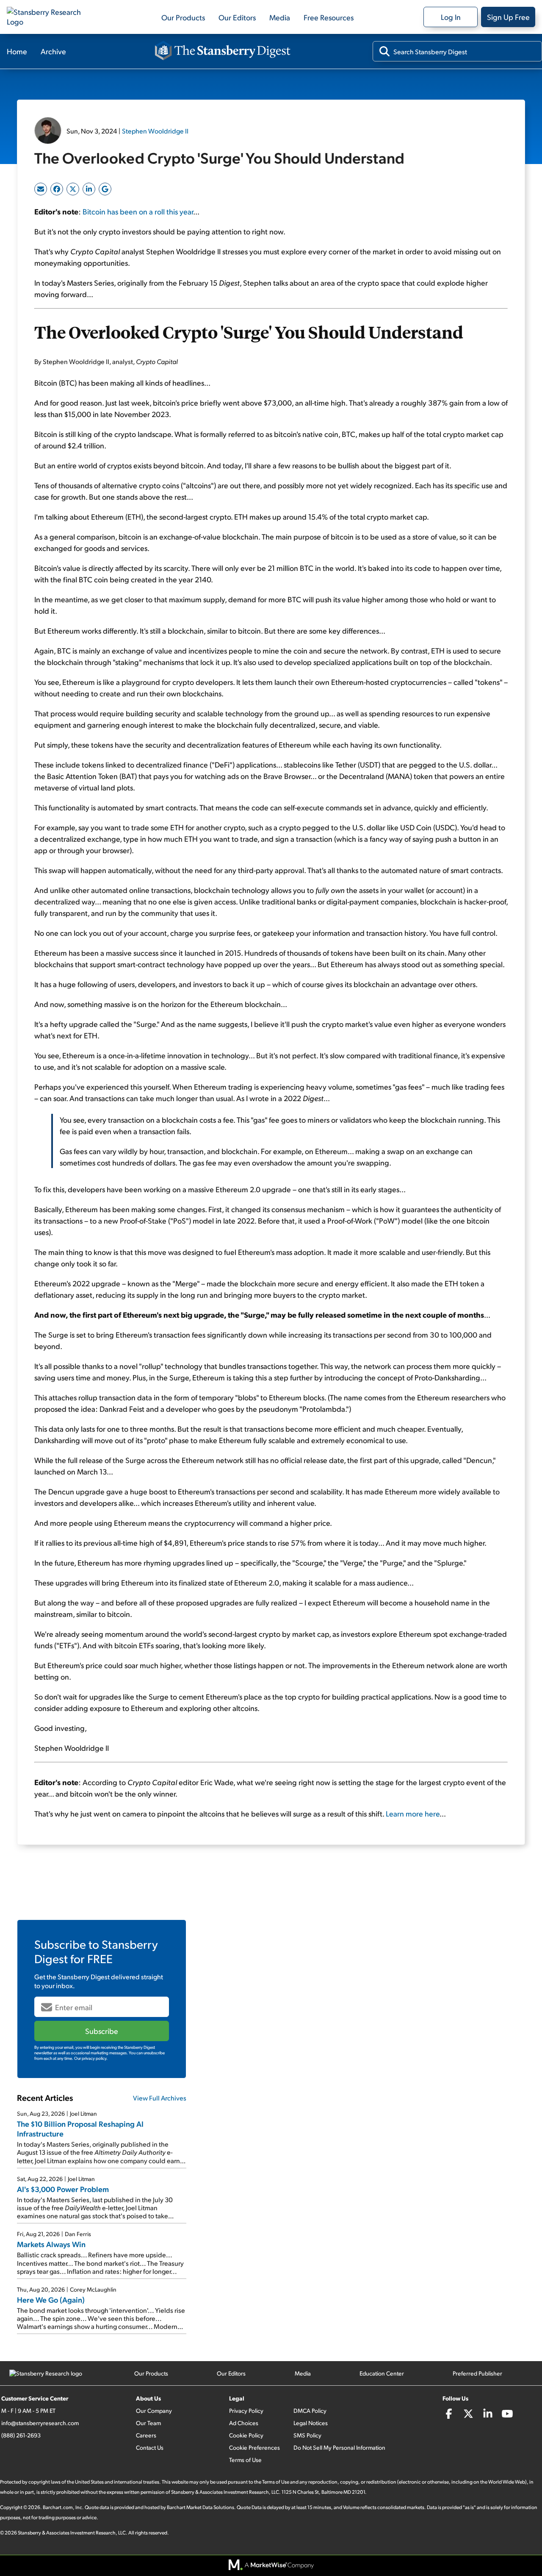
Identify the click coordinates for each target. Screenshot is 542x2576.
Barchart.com (58, 2507)
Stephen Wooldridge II (155, 131)
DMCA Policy (310, 2410)
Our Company (154, 2410)
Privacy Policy (246, 2410)
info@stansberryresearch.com (40, 2423)
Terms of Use (245, 2460)
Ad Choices (244, 2423)
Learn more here (413, 1813)
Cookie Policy (246, 2435)
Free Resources (329, 17)
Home (17, 51)
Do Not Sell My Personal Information (339, 2447)
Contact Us (150, 2447)
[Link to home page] (49, 17)
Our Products (183, 17)
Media (280, 17)
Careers (146, 2435)
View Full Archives (160, 2098)
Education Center (382, 2373)
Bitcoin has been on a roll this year (138, 211)
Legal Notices (311, 2423)
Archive (53, 51)
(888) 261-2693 (21, 2435)
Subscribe (102, 2031)
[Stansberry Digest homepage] (223, 51)
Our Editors (237, 17)
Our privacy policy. (91, 2058)
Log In (451, 17)
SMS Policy (307, 2435)
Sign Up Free (508, 17)
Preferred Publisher (477, 2373)
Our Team (148, 2423)
